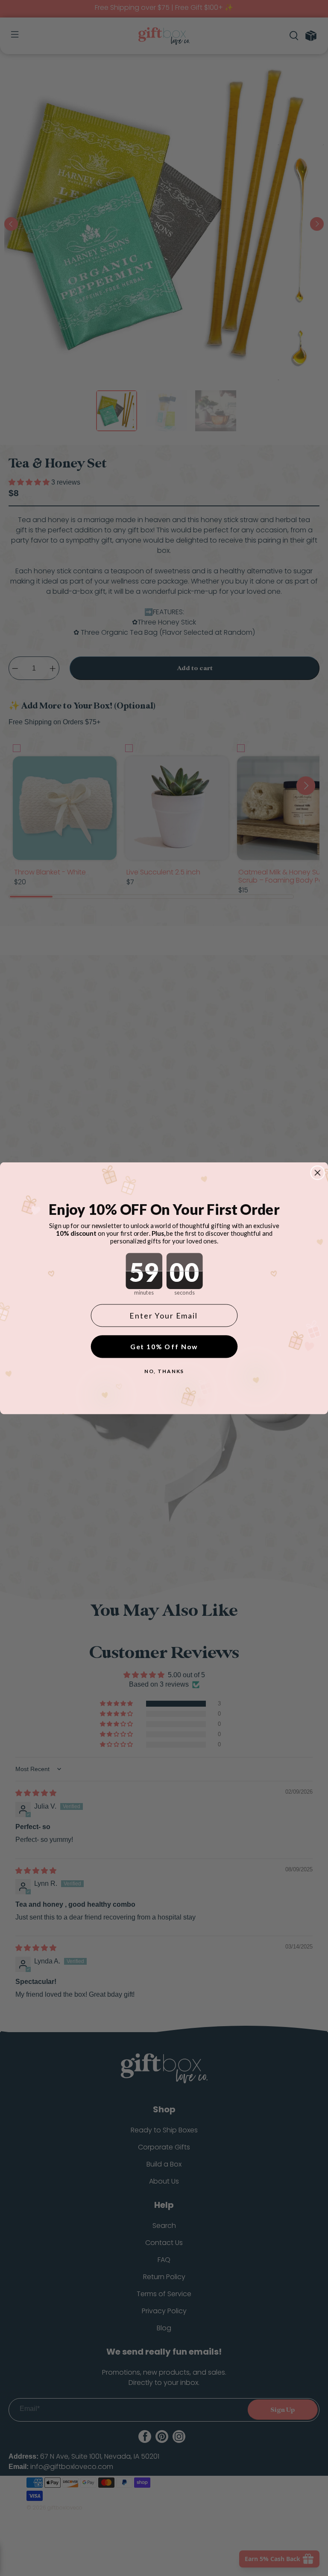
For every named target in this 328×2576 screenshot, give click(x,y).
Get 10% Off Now (164, 1346)
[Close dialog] (318, 1173)
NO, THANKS (164, 1371)
